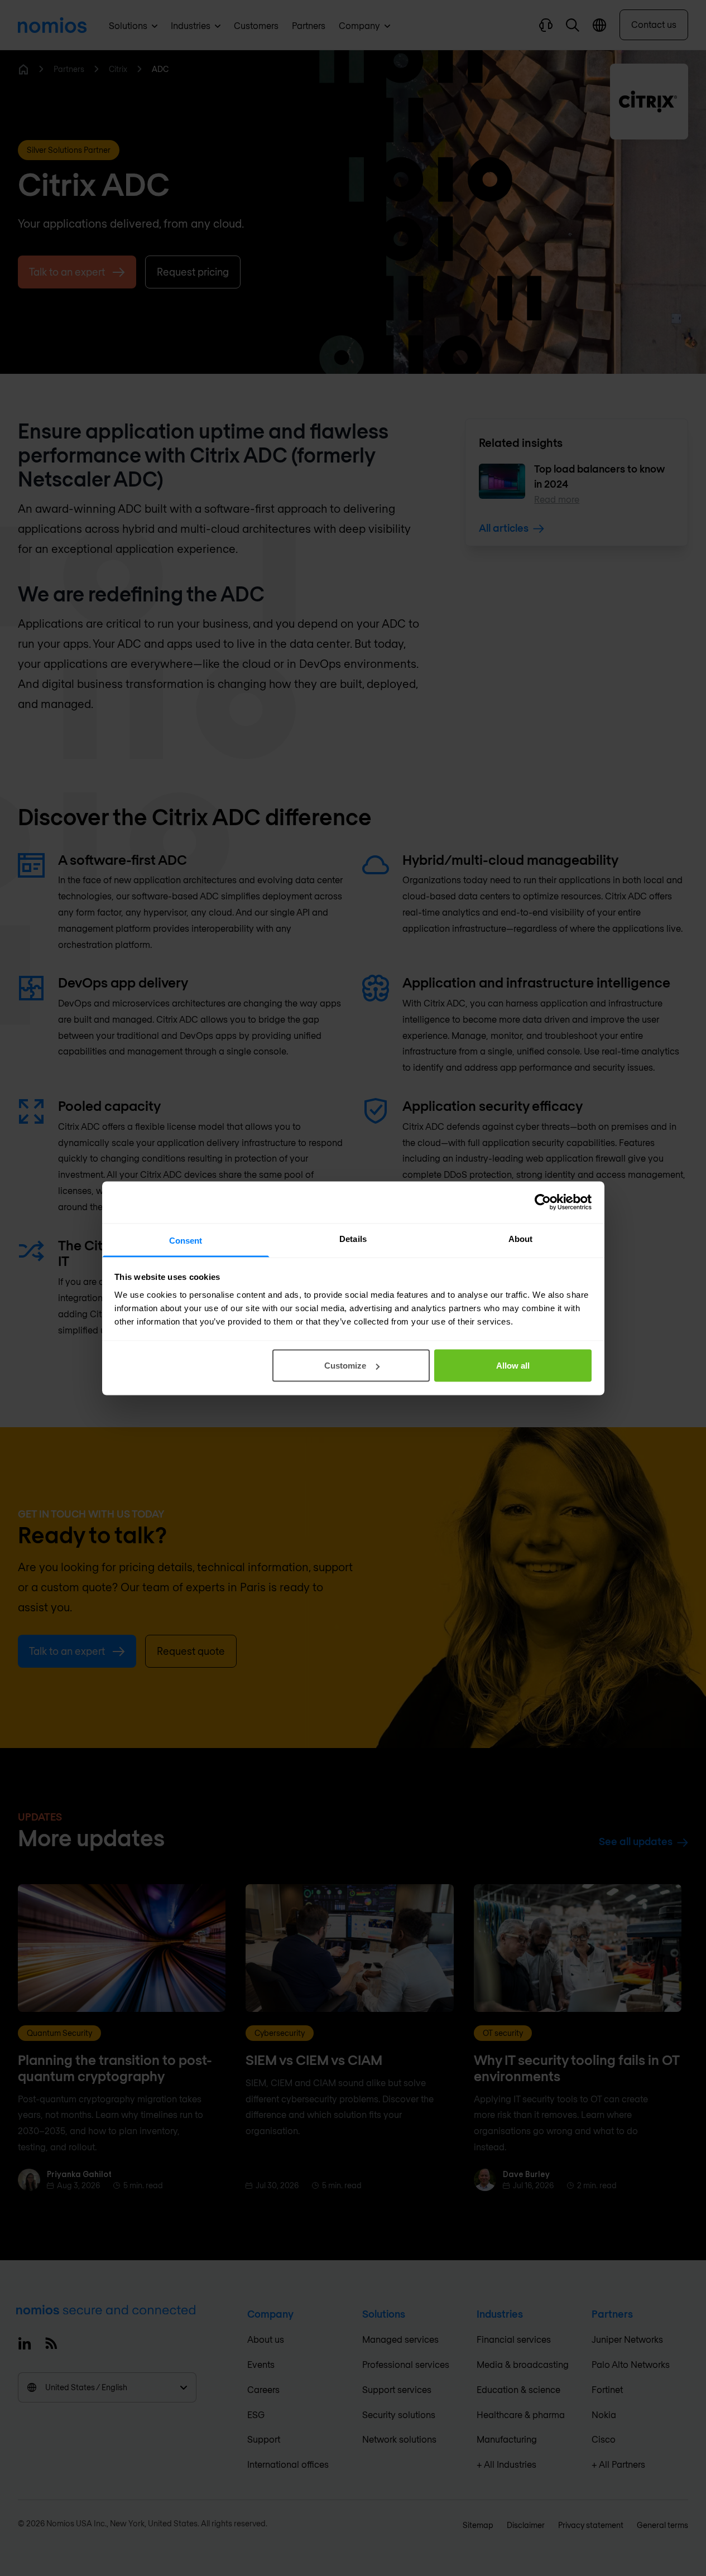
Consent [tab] (186, 1240)
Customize (345, 1366)
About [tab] (521, 1238)
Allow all (513, 1366)
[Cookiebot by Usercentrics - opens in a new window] (543, 1202)
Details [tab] (353, 1238)
